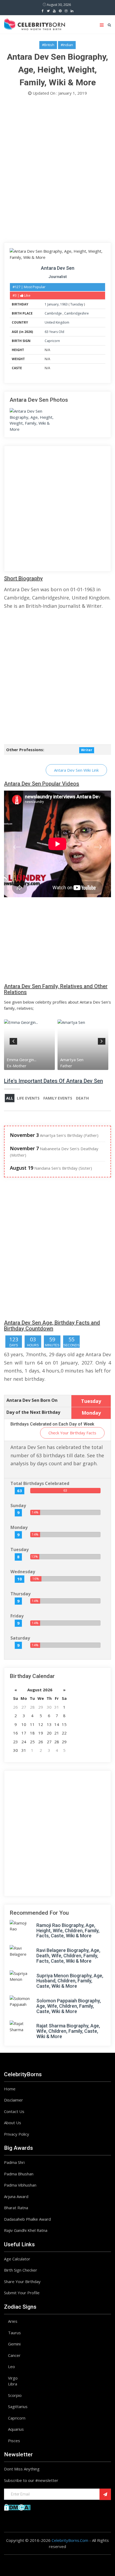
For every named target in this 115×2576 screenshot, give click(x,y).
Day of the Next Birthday (33, 1412)
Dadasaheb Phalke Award (27, 2219)
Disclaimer (14, 2100)
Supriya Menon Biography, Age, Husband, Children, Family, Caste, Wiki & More (70, 1981)
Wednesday (23, 1572)
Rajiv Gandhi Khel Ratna (26, 2230)
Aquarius (16, 2429)
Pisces (14, 2441)
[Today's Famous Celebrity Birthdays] (34, 23)
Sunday (18, 1506)
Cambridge (54, 313)
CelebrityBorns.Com (70, 2540)
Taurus (14, 2333)
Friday (17, 1616)
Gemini (14, 2344)
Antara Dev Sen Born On (32, 1400)
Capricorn (52, 341)
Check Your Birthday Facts (72, 1433)
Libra (13, 2384)
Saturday (20, 1638)
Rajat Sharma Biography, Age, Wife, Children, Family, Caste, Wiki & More (68, 2031)
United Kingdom (57, 322)
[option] (31, 1045)
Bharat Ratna (16, 2208)
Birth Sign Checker (21, 2270)
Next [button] (102, 1040)
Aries (13, 2321)
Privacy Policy (17, 2134)
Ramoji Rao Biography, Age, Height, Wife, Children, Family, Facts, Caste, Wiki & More (68, 1931)
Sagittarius (18, 2406)
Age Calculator (17, 2259)
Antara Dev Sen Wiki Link (76, 770)
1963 (64, 304)
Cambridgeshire (76, 313)
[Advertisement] (57, 171)
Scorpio (15, 2395)
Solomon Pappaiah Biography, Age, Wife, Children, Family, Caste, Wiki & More (69, 2006)
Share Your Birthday (22, 2281)
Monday (19, 1527)
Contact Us (14, 2111)
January (53, 304)
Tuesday (77, 304)
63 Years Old (54, 332)
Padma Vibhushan (20, 2185)
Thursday (20, 1594)
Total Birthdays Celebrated (40, 1483)
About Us (13, 2123)
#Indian (67, 45)
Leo (11, 2366)
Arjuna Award (16, 2196)
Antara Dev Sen (58, 268)
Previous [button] (13, 1040)
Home (10, 2089)
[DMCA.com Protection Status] (17, 2507)
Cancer (14, 2355)
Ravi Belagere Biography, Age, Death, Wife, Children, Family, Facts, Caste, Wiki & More (68, 1956)
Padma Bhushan (19, 2174)
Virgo (13, 2378)
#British (48, 45)
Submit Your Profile (22, 2293)
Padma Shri (14, 2162)
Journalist (57, 277)
